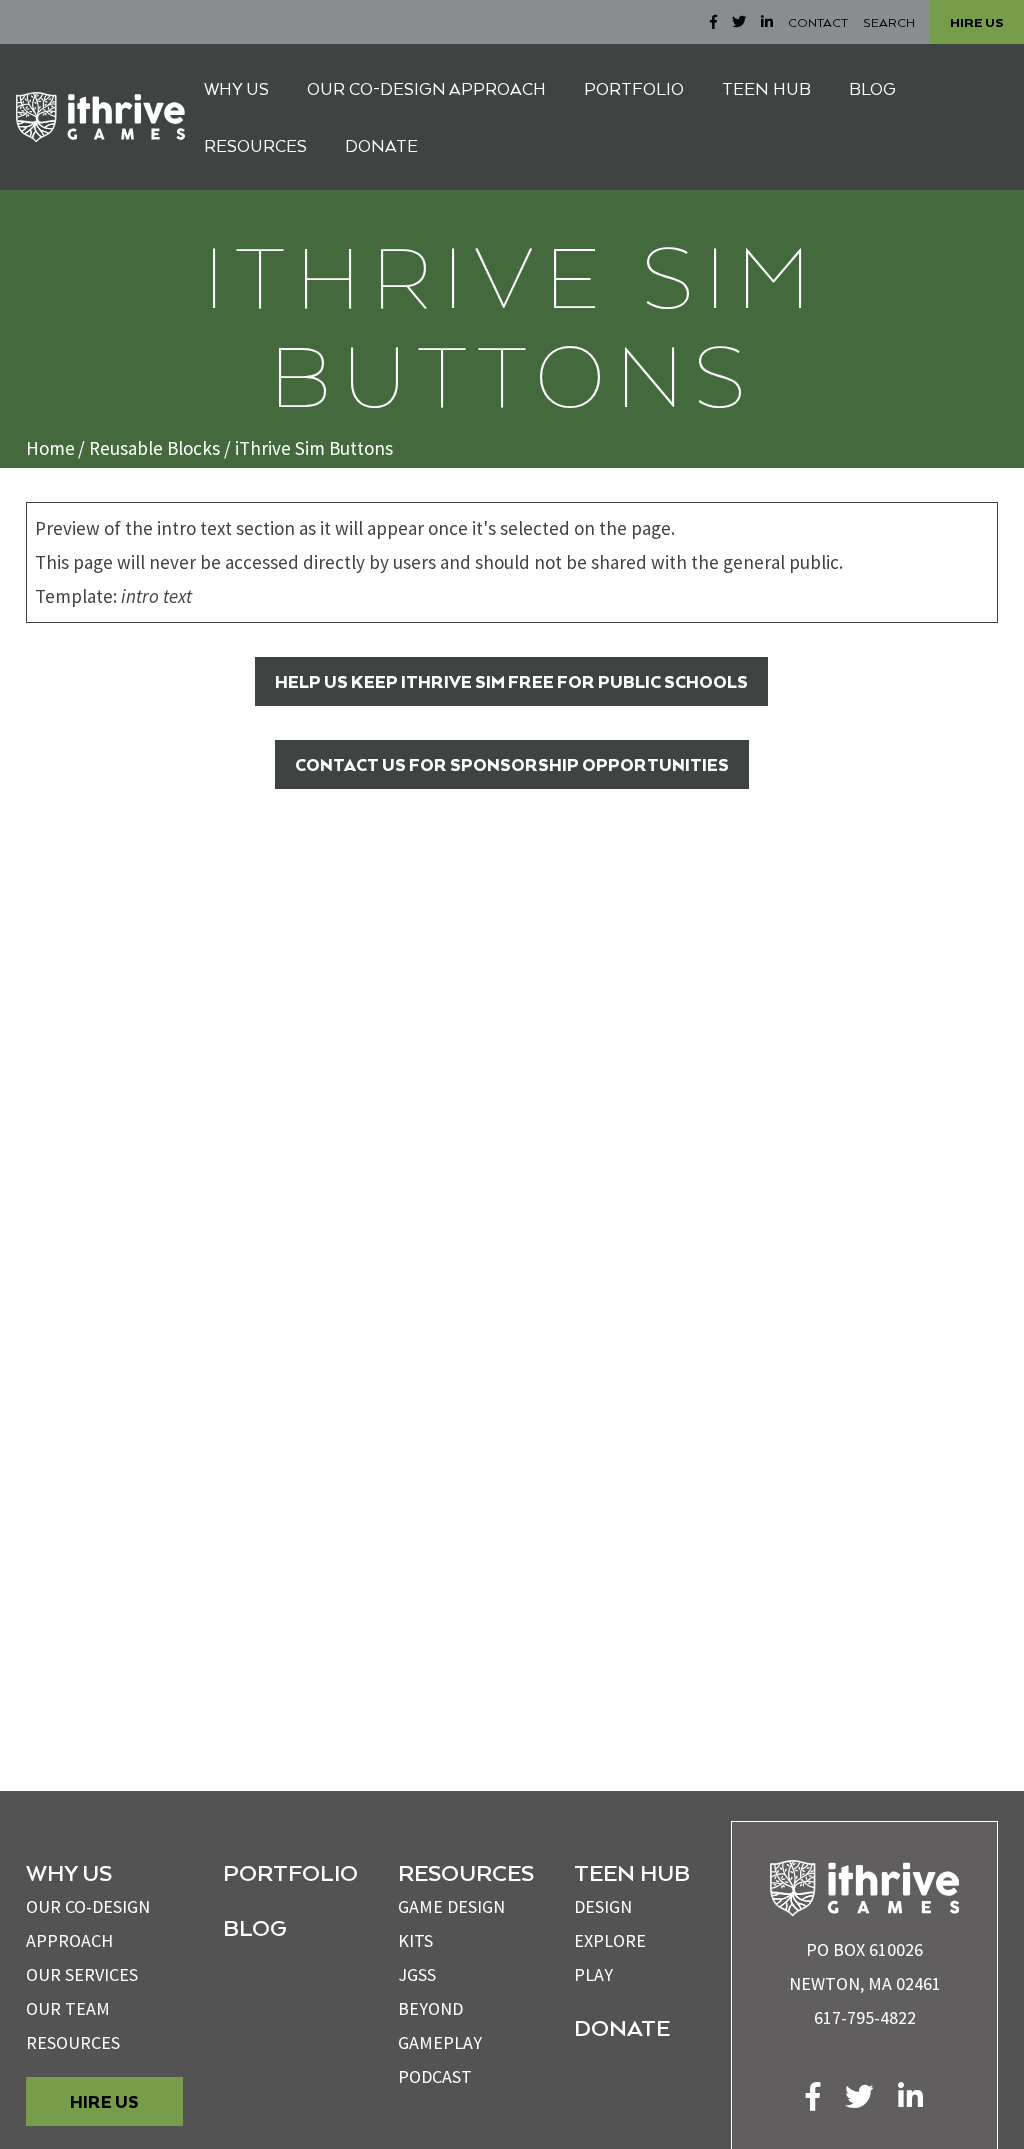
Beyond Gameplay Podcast (440, 2042)
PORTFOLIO (634, 88)
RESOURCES (255, 145)
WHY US (236, 88)
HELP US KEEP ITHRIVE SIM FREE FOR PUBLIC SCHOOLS (511, 681)
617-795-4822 (865, 2017)
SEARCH (889, 22)
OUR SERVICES (82, 1974)
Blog (255, 1927)
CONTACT (818, 22)
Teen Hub (632, 1872)
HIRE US (977, 22)
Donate (622, 2027)
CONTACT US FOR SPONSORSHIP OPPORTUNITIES (512, 764)
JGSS (417, 1974)
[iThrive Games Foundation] (100, 117)
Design (603, 1906)
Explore (610, 1940)
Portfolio (290, 1872)
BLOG (872, 88)
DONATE (381, 145)
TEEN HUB (766, 88)
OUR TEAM (68, 2008)
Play (593, 1974)
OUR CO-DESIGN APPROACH (426, 88)
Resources (73, 2042)
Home (50, 448)
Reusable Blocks (154, 448)
